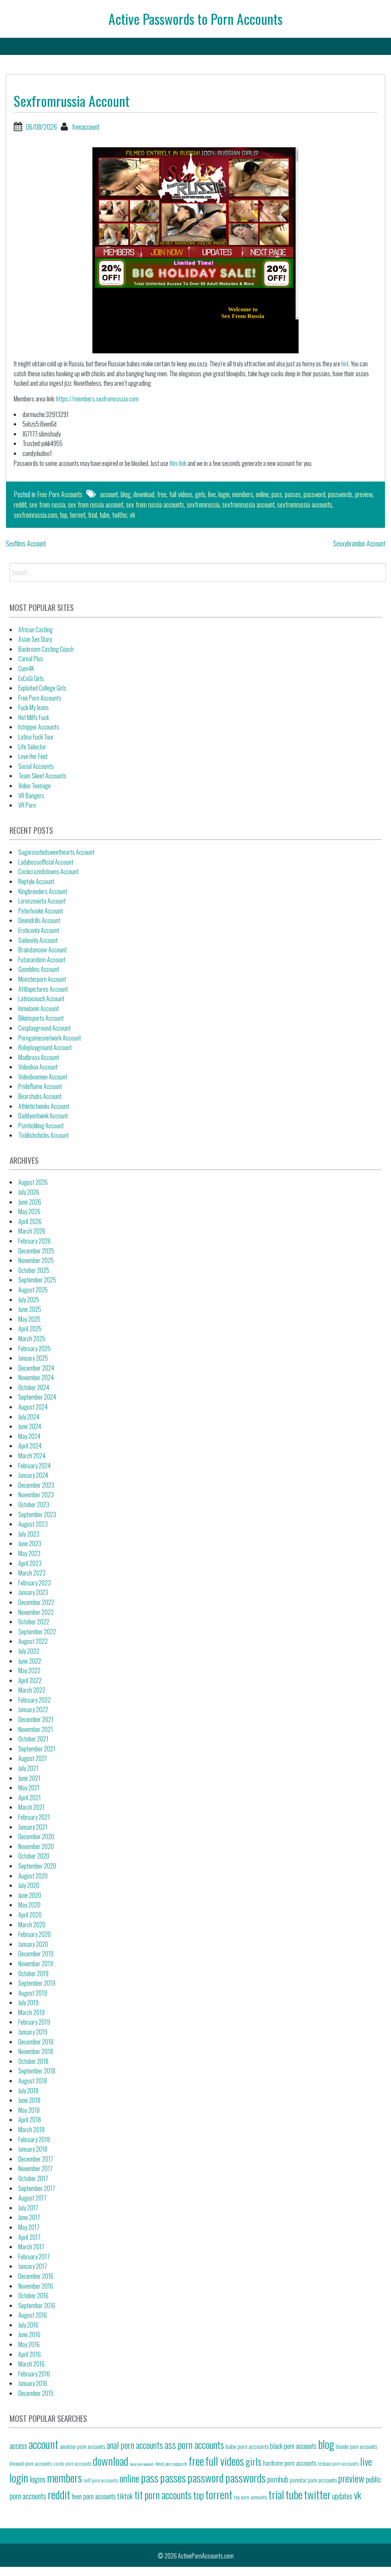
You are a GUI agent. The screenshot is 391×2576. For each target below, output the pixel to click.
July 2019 (28, 2002)
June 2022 (30, 1661)
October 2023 (34, 1505)
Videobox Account (38, 1067)
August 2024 (33, 1407)
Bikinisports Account (41, 1018)
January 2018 (33, 2149)
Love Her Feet (33, 756)
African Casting (36, 630)
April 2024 (30, 1446)
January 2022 (33, 1709)
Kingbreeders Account (43, 891)
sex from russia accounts (155, 504)
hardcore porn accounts (290, 2463)
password (314, 494)
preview (364, 494)
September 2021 (37, 1749)
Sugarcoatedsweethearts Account (56, 852)
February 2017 (34, 2257)
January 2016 (33, 2383)
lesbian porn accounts (338, 2463)
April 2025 (30, 1329)
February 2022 (35, 1700)
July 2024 (29, 1417)
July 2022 (29, 1651)
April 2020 (30, 1915)
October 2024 (34, 1387)
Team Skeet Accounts (42, 776)
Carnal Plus (31, 659)
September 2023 (37, 1514)
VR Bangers (31, 796)
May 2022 (29, 1671)
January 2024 (33, 1475)
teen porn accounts (94, 2496)
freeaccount (86, 127)
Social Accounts (36, 766)
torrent (78, 515)
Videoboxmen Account (43, 1077)
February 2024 (35, 1466)
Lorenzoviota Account (42, 901)
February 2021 (34, 1817)
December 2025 (36, 1251)
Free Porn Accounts (60, 494)
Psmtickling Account (41, 1126)
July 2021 (28, 1768)
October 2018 (33, 2061)
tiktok (125, 2496)
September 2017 (37, 2188)
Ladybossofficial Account (46, 862)
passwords (340, 494)
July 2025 (29, 1300)
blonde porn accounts (356, 2446)
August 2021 (33, 1758)
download (144, 494)
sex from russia (47, 504)
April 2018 (30, 2120)
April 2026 (30, 1221)
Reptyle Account (36, 881)
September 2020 (37, 1866)
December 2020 (36, 1837)
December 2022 (36, 1602)
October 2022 (34, 1622)
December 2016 (36, 2276)
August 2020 (33, 1876)
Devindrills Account (39, 920)
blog (126, 494)
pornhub (278, 2479)
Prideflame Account (40, 1086)
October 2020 (34, 1856)
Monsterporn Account (42, 979)
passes (293, 494)
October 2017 (33, 2178)
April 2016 (30, 2354)
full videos (181, 494)
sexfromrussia (203, 504)
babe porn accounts (247, 2446)
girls (200, 494)
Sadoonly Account (38, 940)
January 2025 (33, 1358)
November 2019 (36, 1964)
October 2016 (33, 2296)
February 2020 (35, 1934)
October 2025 (34, 1270)
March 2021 (32, 1807)
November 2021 (36, 1729)
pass (277, 494)
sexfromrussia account (248, 504)
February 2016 (34, 2374)
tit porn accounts (163, 2495)
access (18, 2446)
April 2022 (30, 1680)
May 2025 (29, 1319)
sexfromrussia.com (36, 515)
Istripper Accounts (39, 727)
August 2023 (33, 1524)
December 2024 (36, 1368)
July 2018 (28, 2091)
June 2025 (30, 1309)
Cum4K (26, 669)
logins (38, 2479)
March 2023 (32, 1573)
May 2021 (29, 1788)
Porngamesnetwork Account (50, 1038)
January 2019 (33, 2032)
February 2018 (34, 2139)
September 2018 (37, 2071)
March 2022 (32, 1690)
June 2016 (29, 2334)
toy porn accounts (250, 2497)
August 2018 (33, 2081)
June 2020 (30, 1895)
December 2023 (36, 1485)
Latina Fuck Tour (36, 737)
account (109, 494)
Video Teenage (35, 786)
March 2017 (31, 2247)
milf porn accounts (101, 2480)
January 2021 (33, 1827)
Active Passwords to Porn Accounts (195, 19)
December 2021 (36, 1719)
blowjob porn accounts (31, 2463)
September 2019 (37, 1983)
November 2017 (36, 2168)
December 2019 (36, 1954)
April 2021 (30, 1798)
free (162, 494)
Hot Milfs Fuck (34, 717)
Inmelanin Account (39, 1008)
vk (132, 515)
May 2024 (29, 1436)
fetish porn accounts (171, 2464)
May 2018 (29, 2110)
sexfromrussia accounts (305, 504)
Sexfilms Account (26, 543)
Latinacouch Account (41, 999)
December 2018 (36, 2042)
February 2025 (35, 1348)
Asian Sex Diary (35, 639)
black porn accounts (293, 2446)
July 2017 (28, 2208)
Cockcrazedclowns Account (48, 872)
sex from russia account (96, 504)
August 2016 (33, 2315)
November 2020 (36, 1846)
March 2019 (32, 2012)
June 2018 (29, 2100)
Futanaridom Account (42, 960)
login (224, 494)
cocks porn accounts (72, 2464)
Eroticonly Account (39, 930)
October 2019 (33, 1973)
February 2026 (35, 1241)
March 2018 (32, 2130)
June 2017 (29, 2217)
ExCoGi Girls (31, 678)
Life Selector (32, 747)
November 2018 (36, 2051)
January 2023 (33, 1592)
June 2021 (29, 1778)
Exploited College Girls (42, 688)
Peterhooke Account (41, 911)
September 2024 (37, 1397)
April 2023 (30, 1563)
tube (105, 515)
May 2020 (29, 1905)
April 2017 (29, 2237)
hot (345, 364)
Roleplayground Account (45, 1047)
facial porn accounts (142, 2464)
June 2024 (30, 1426)
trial (93, 515)
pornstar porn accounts (313, 2480)
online (262, 494)
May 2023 (29, 1553)
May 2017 (29, 2227)
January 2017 (33, 2266)
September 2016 (37, 2305)
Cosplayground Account (44, 1028)
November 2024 (36, 1377)
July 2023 (29, 1534)
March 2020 (32, 1925)
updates (342, 2496)
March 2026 (32, 1231)
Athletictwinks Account (44, 1106)
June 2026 (30, 1202)
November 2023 (36, 1495)
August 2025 (33, 1290)
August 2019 (33, 1993)
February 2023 (35, 1583)
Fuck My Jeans (34, 707)
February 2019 (34, 2022)
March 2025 (32, 1339)
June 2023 (30, 1543)
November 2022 (36, 1612)
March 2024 (32, 1456)
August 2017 (32, 2198)
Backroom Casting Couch (46, 649)
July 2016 (28, 2325)
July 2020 (29, 1885)
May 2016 (29, 2344)
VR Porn (27, 805)
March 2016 (32, 2364)
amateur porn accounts (82, 2446)
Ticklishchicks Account (44, 1135)
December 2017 (36, 2159)
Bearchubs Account (40, 1096)
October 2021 (33, 1739)
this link (178, 463)
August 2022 (33, 1641)
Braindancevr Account (43, 950)
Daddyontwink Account (43, 1116)
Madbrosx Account (39, 1057)
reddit (20, 504)
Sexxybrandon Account (359, 543)
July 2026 (29, 1192)
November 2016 (36, 2286)
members (243, 494)
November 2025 (36, 1260)
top (64, 515)
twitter (120, 515)
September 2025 (37, 1280)
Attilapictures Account (43, 989)
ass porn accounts (194, 2445)
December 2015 (36, 2393)
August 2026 (33, 1182)
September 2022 (37, 1632)
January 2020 (33, 1944)
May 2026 (29, 1211)
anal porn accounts (135, 2445)
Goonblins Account (39, 969)
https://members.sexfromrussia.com (97, 399)
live (212, 494)
